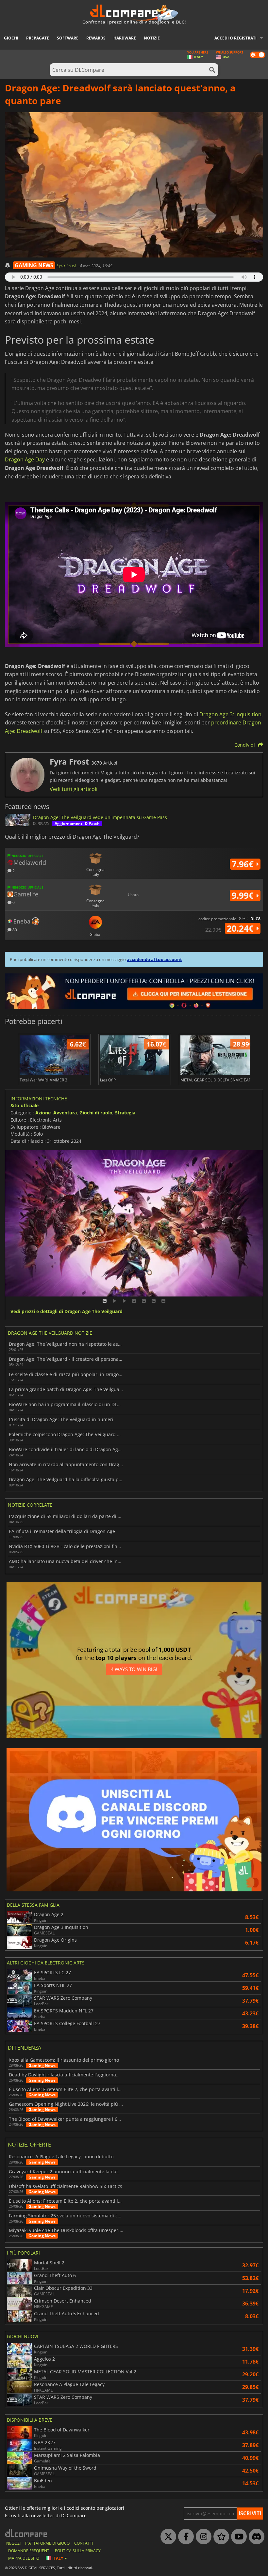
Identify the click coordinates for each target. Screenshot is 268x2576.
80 (14, 930)
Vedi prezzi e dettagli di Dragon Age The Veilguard (67, 1312)
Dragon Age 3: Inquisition (230, 714)
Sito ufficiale (25, 1105)
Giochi (11, 38)
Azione (43, 1113)
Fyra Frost (67, 265)
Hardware (125, 38)
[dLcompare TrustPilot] (220, 2537)
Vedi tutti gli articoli (74, 789)
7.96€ (244, 864)
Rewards (96, 38)
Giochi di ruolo (96, 1113)
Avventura (65, 1113)
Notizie (152, 38)
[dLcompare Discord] (255, 2537)
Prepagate (38, 38)
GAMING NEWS (34, 265)
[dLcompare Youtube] (237, 2537)
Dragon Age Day (25, 459)
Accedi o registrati (235, 38)
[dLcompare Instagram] (202, 2537)
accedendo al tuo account (154, 959)
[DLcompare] (26, 2533)
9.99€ (244, 895)
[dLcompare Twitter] (167, 2537)
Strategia (125, 1113)
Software (68, 38)
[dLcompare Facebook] (184, 2537)
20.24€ (241, 928)
